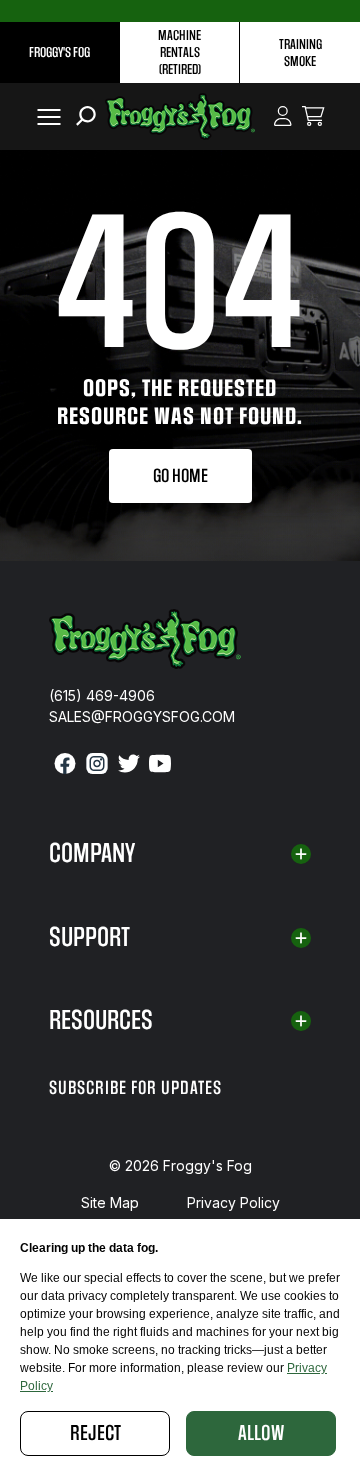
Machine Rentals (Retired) (179, 52)
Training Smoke (300, 53)
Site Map (110, 1202)
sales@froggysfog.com (142, 716)
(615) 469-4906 (102, 695)
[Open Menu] (45, 116)
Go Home (180, 476)
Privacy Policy (233, 1202)
